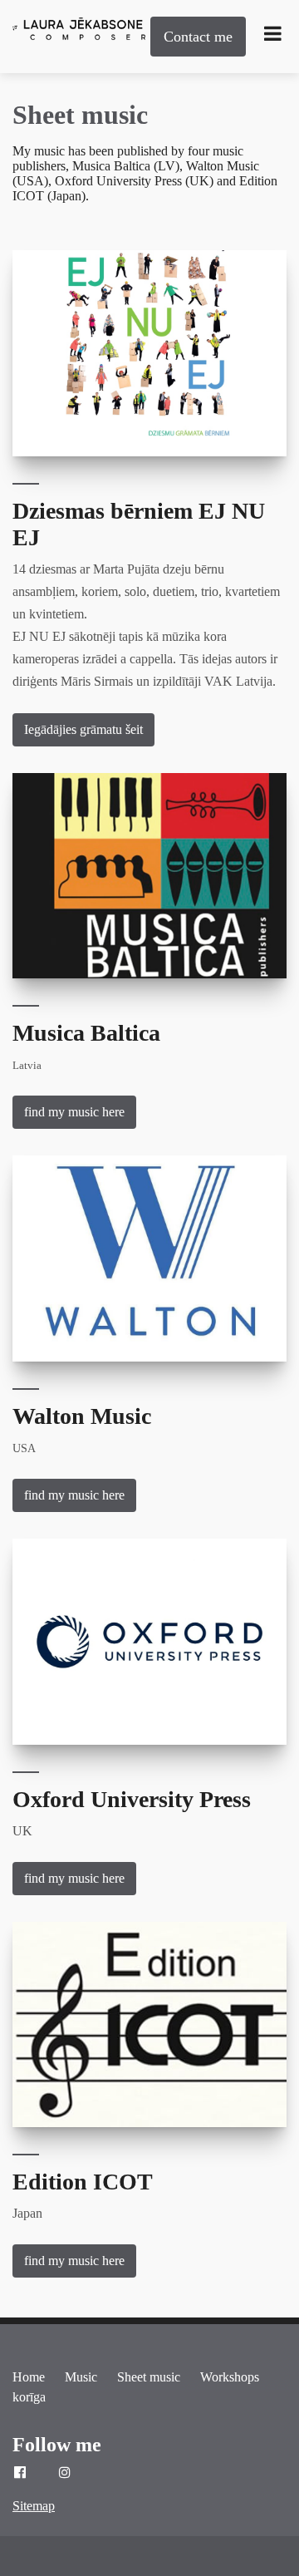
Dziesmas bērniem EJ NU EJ (139, 524)
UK (22, 1831)
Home (29, 2377)
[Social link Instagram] (65, 2473)
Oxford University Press (132, 1799)
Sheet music (80, 115)
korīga (29, 2397)
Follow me (57, 2445)
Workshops (230, 2377)
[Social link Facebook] (20, 2473)
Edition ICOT (83, 2182)
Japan (27, 2213)
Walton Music (82, 1416)
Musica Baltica (86, 1033)
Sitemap (34, 2506)
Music (81, 2377)
